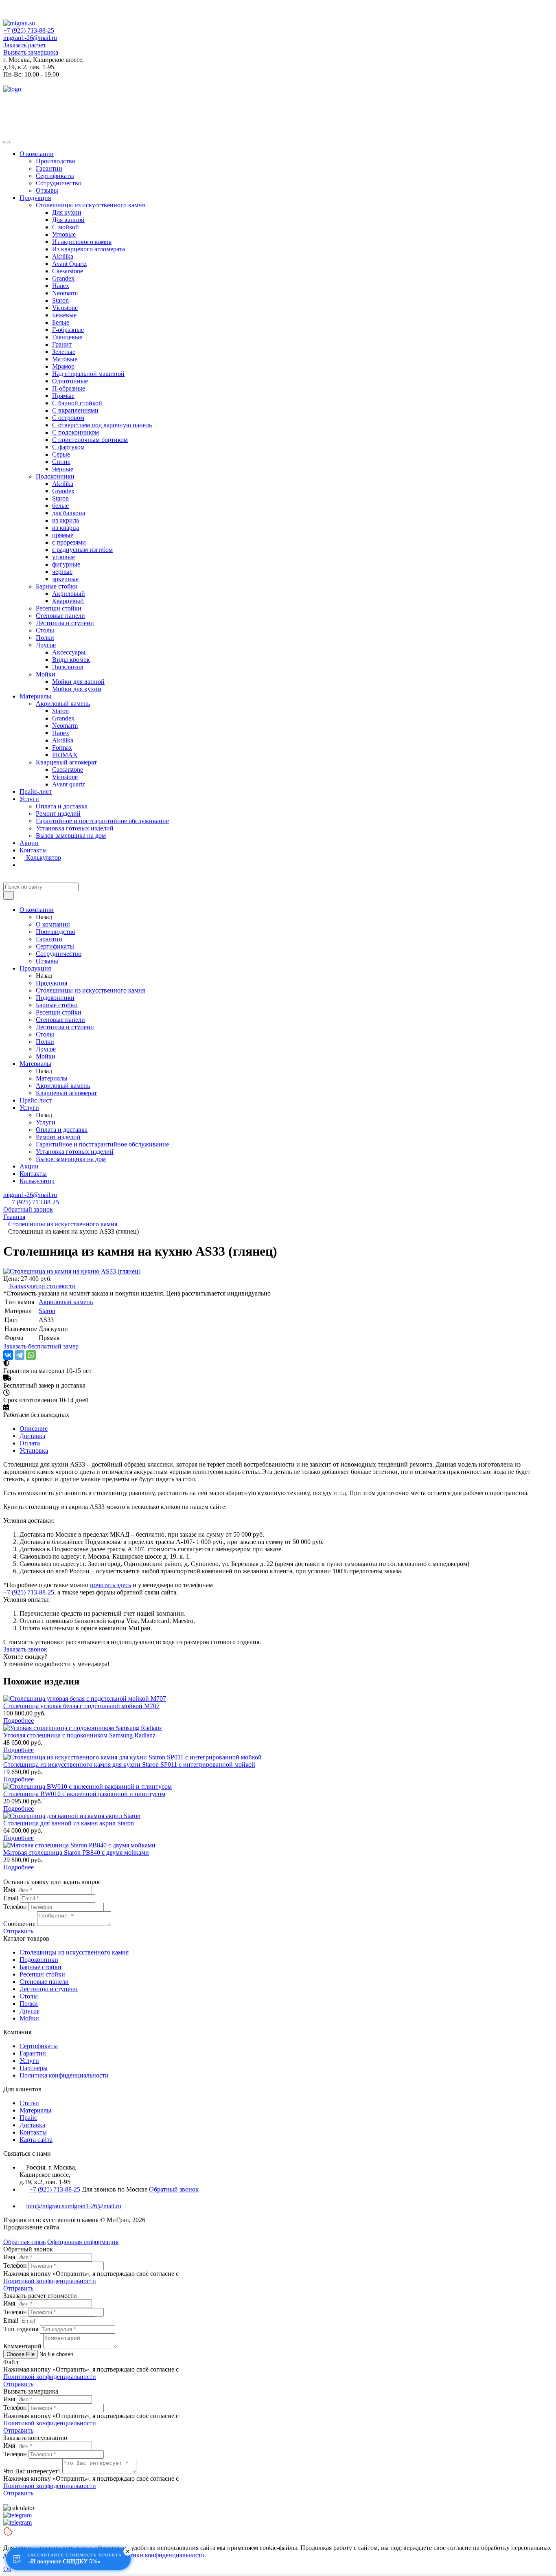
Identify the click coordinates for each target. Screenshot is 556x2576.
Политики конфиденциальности (160, 2555)
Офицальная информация (83, 2242)
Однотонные (70, 381)
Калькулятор (43, 858)
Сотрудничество (59, 183)
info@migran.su (47, 2206)
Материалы (35, 696)
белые (60, 506)
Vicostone (65, 308)
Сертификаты (55, 176)
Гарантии (49, 168)
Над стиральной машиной (88, 374)
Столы (45, 630)
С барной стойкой (77, 403)
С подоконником (76, 432)
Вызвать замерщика (31, 52)
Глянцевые (67, 337)
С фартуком (68, 447)
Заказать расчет (25, 45)
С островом (68, 418)
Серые (61, 454)
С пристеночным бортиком (90, 440)
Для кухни (67, 212)
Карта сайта (36, 2140)
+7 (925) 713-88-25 (29, 30)
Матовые (65, 359)
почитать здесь (111, 1585)
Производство (56, 161)
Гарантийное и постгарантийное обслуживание (102, 821)
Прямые (63, 396)
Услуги (29, 799)
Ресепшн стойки (59, 608)
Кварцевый (68, 601)
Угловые (64, 234)
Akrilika (63, 256)
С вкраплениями (75, 410)
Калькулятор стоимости (42, 1286)
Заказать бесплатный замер (41, 1346)
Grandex (63, 278)
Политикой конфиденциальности (50, 2281)
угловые (63, 557)
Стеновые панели (60, 616)
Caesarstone (68, 271)
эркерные (65, 579)
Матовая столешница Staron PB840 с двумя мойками (76, 1852)
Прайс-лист (36, 792)
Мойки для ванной (78, 682)
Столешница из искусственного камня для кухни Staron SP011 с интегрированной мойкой (129, 1765)
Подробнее (19, 1721)
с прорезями (69, 542)
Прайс (28, 2118)
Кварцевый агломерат (66, 762)
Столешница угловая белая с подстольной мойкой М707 (81, 1706)
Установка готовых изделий (75, 828)
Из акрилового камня (82, 242)
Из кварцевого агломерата (89, 249)
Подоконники (55, 476)
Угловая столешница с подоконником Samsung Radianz (79, 1735)
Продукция (35, 198)
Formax (62, 748)
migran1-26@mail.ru (30, 38)
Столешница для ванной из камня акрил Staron (69, 1823)
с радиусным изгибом (82, 550)
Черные (63, 469)
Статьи (29, 2103)
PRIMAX (65, 755)
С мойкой (66, 227)
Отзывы (47, 190)
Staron (60, 300)
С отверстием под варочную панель (102, 425)
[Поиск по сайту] (9, 895)
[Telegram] (20, 1355)
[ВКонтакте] (8, 1355)
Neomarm (65, 293)
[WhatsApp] (31, 1355)
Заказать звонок (25, 1649)
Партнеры (34, 2068)
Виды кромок (71, 660)
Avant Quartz (69, 264)
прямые (63, 535)
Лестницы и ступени (65, 623)
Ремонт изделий (58, 814)
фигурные (66, 564)
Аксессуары (69, 652)
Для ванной (68, 220)
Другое (46, 645)
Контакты (33, 850)
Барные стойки (57, 586)
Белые (61, 322)
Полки (45, 638)
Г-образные (68, 330)
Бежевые (64, 315)
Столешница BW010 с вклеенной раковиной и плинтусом (84, 1794)
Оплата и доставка (62, 806)
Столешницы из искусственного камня (90, 205)
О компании (37, 154)
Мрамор (63, 366)
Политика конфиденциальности (64, 2075)
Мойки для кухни (77, 689)
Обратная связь (24, 2242)
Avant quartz (69, 784)
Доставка (32, 2125)
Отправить (18, 1931)
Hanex (61, 286)
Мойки (46, 674)
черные (62, 572)
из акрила (66, 520)
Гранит (62, 344)
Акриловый (69, 594)
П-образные (69, 388)
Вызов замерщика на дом (71, 836)
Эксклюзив (68, 667)
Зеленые (64, 352)
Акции (29, 843)
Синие (61, 462)
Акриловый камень (63, 704)
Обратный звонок (28, 1209)
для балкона (69, 513)
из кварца (66, 528)
